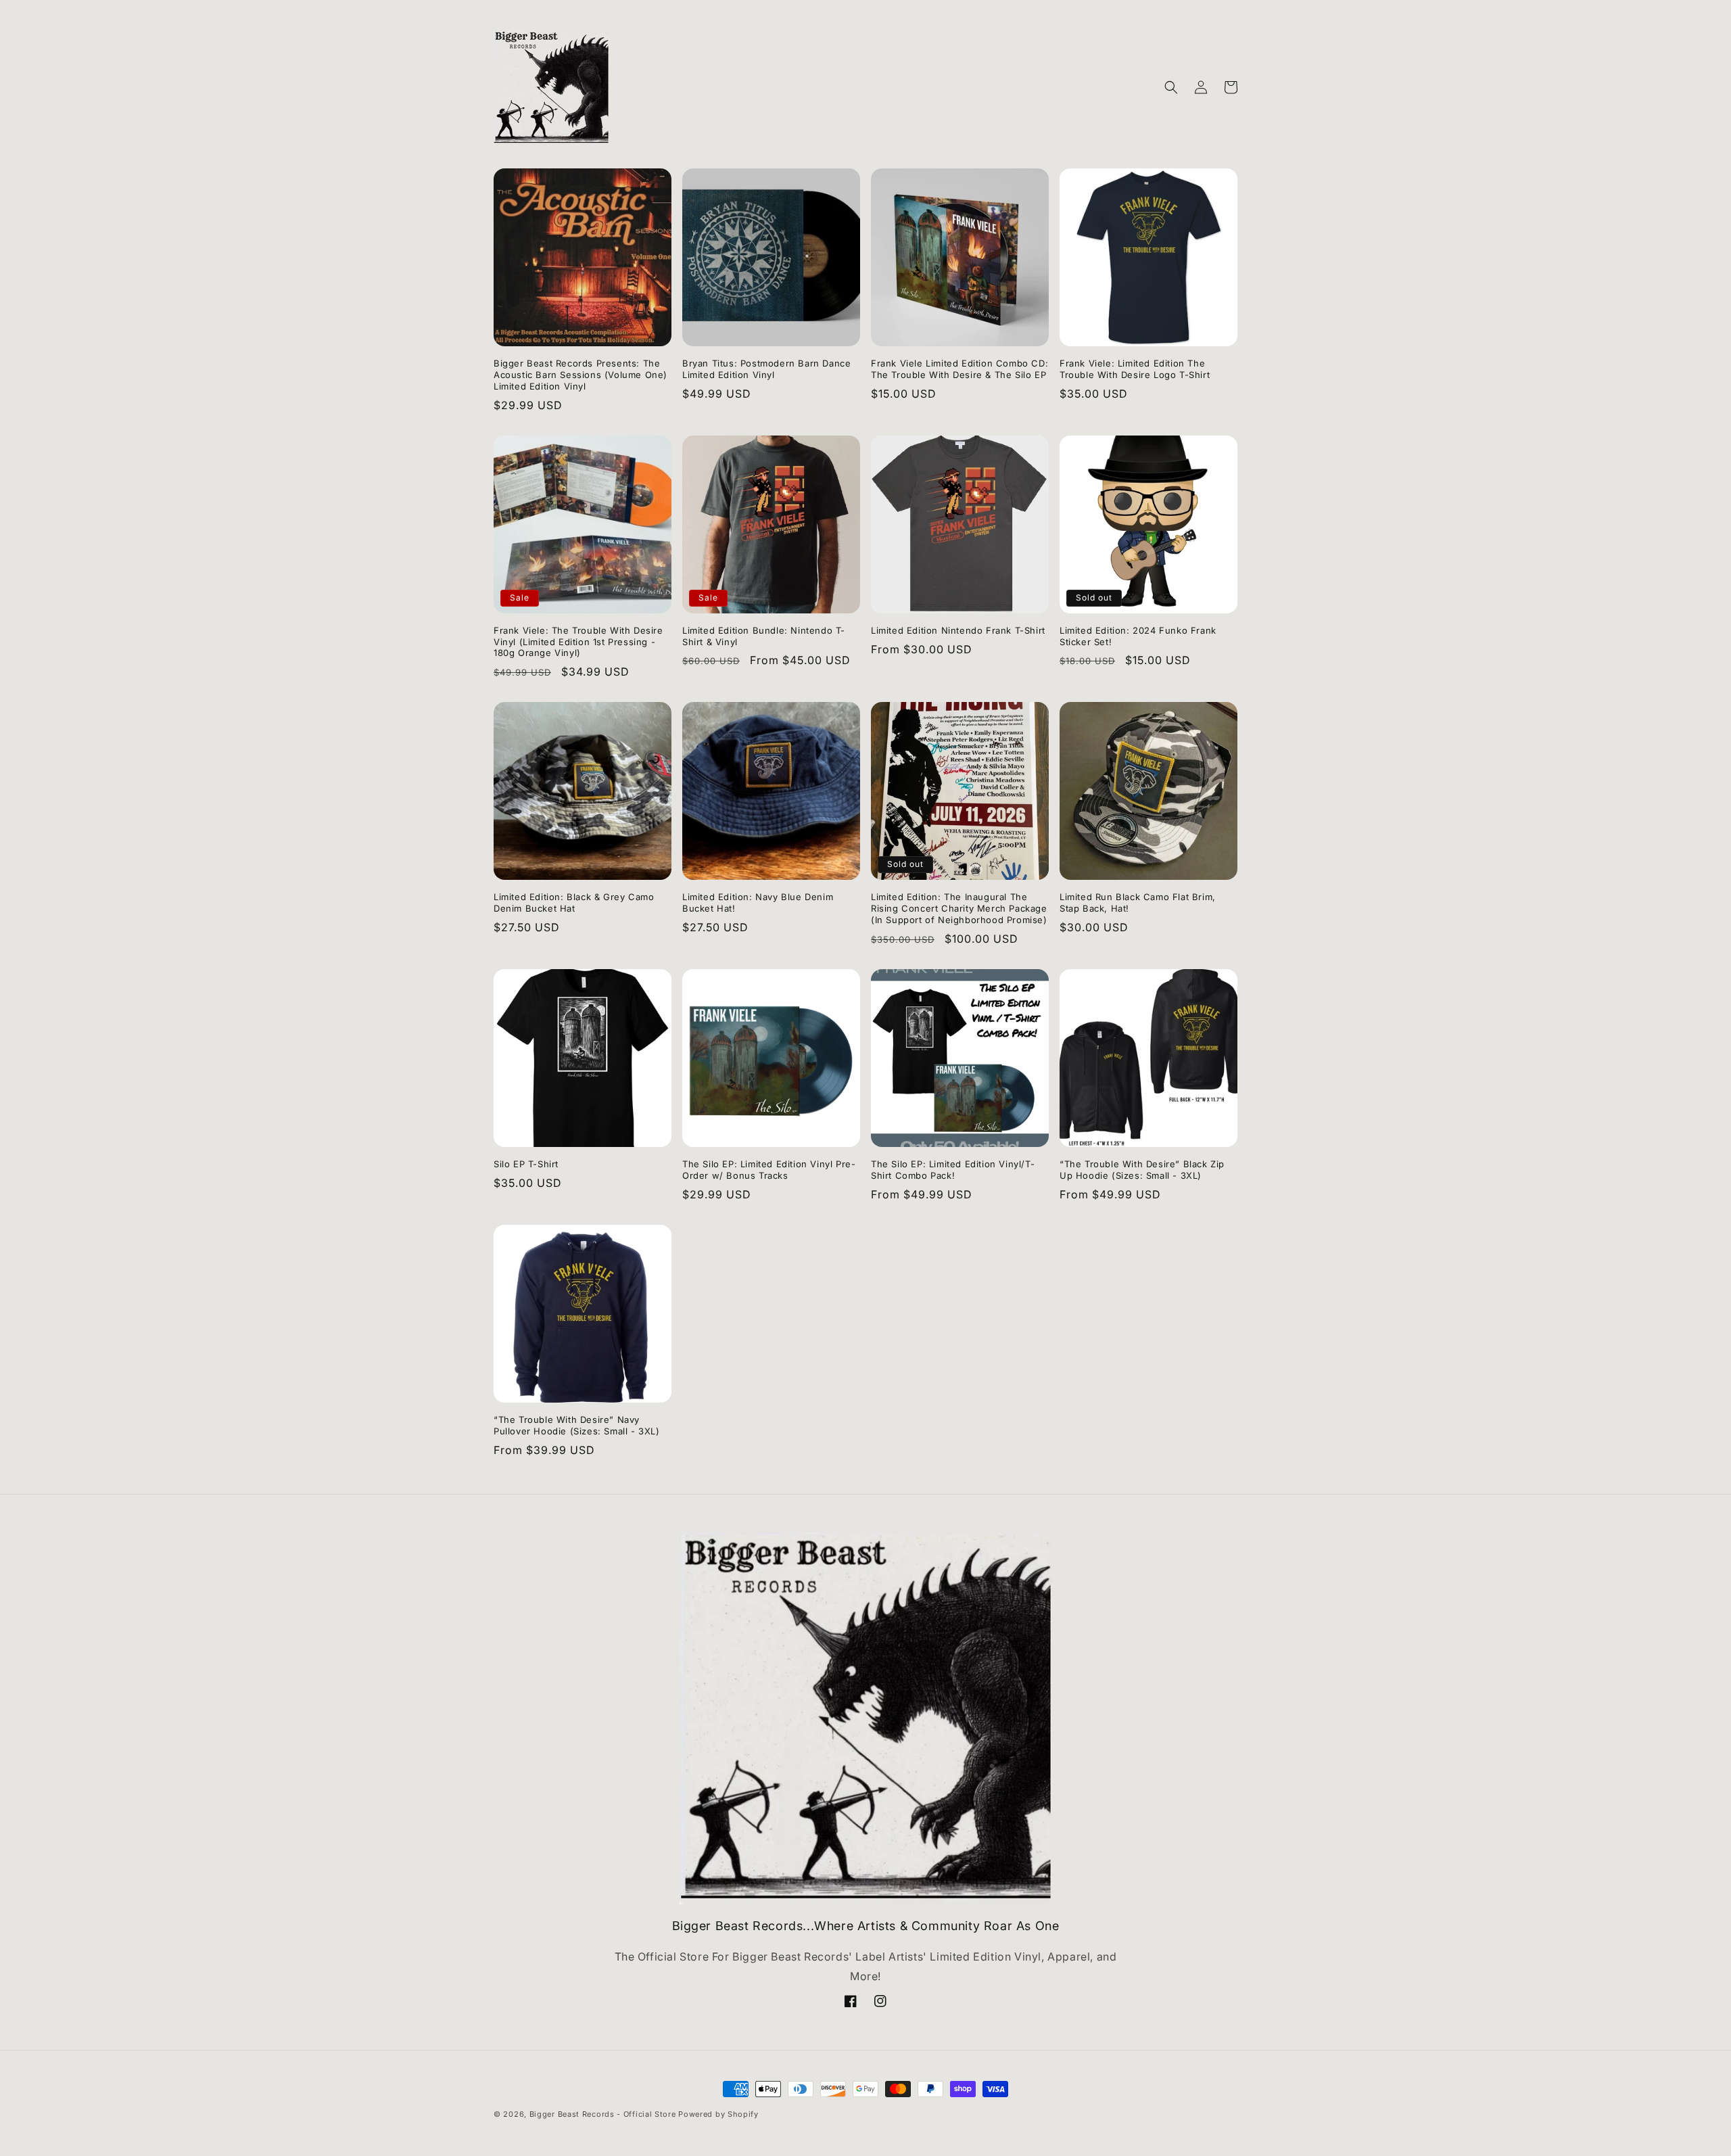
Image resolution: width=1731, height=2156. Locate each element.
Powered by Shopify (718, 2114)
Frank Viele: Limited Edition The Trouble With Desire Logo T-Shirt (1135, 369)
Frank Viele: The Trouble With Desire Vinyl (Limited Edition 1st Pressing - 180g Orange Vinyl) (578, 642)
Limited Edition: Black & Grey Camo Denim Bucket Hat (574, 903)
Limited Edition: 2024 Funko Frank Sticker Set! (1138, 636)
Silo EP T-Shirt (526, 1164)
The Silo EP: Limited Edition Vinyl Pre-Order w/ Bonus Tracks (769, 1170)
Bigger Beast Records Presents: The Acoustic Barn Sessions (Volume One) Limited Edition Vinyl (580, 375)
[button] (1171, 87)
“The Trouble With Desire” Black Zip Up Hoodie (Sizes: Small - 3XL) (1142, 1170)
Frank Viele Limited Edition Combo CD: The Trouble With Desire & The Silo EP (959, 369)
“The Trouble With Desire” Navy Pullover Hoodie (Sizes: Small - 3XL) (577, 1425)
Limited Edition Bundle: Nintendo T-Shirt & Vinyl (764, 636)
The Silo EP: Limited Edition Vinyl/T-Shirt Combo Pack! (953, 1170)
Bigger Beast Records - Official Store (603, 2114)
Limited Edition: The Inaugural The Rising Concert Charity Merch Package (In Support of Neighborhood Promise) (959, 908)
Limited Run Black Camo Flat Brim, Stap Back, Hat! (1138, 903)
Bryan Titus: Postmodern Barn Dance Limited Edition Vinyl (766, 369)
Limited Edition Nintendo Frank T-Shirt (958, 630)
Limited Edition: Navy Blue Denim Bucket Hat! (758, 903)
